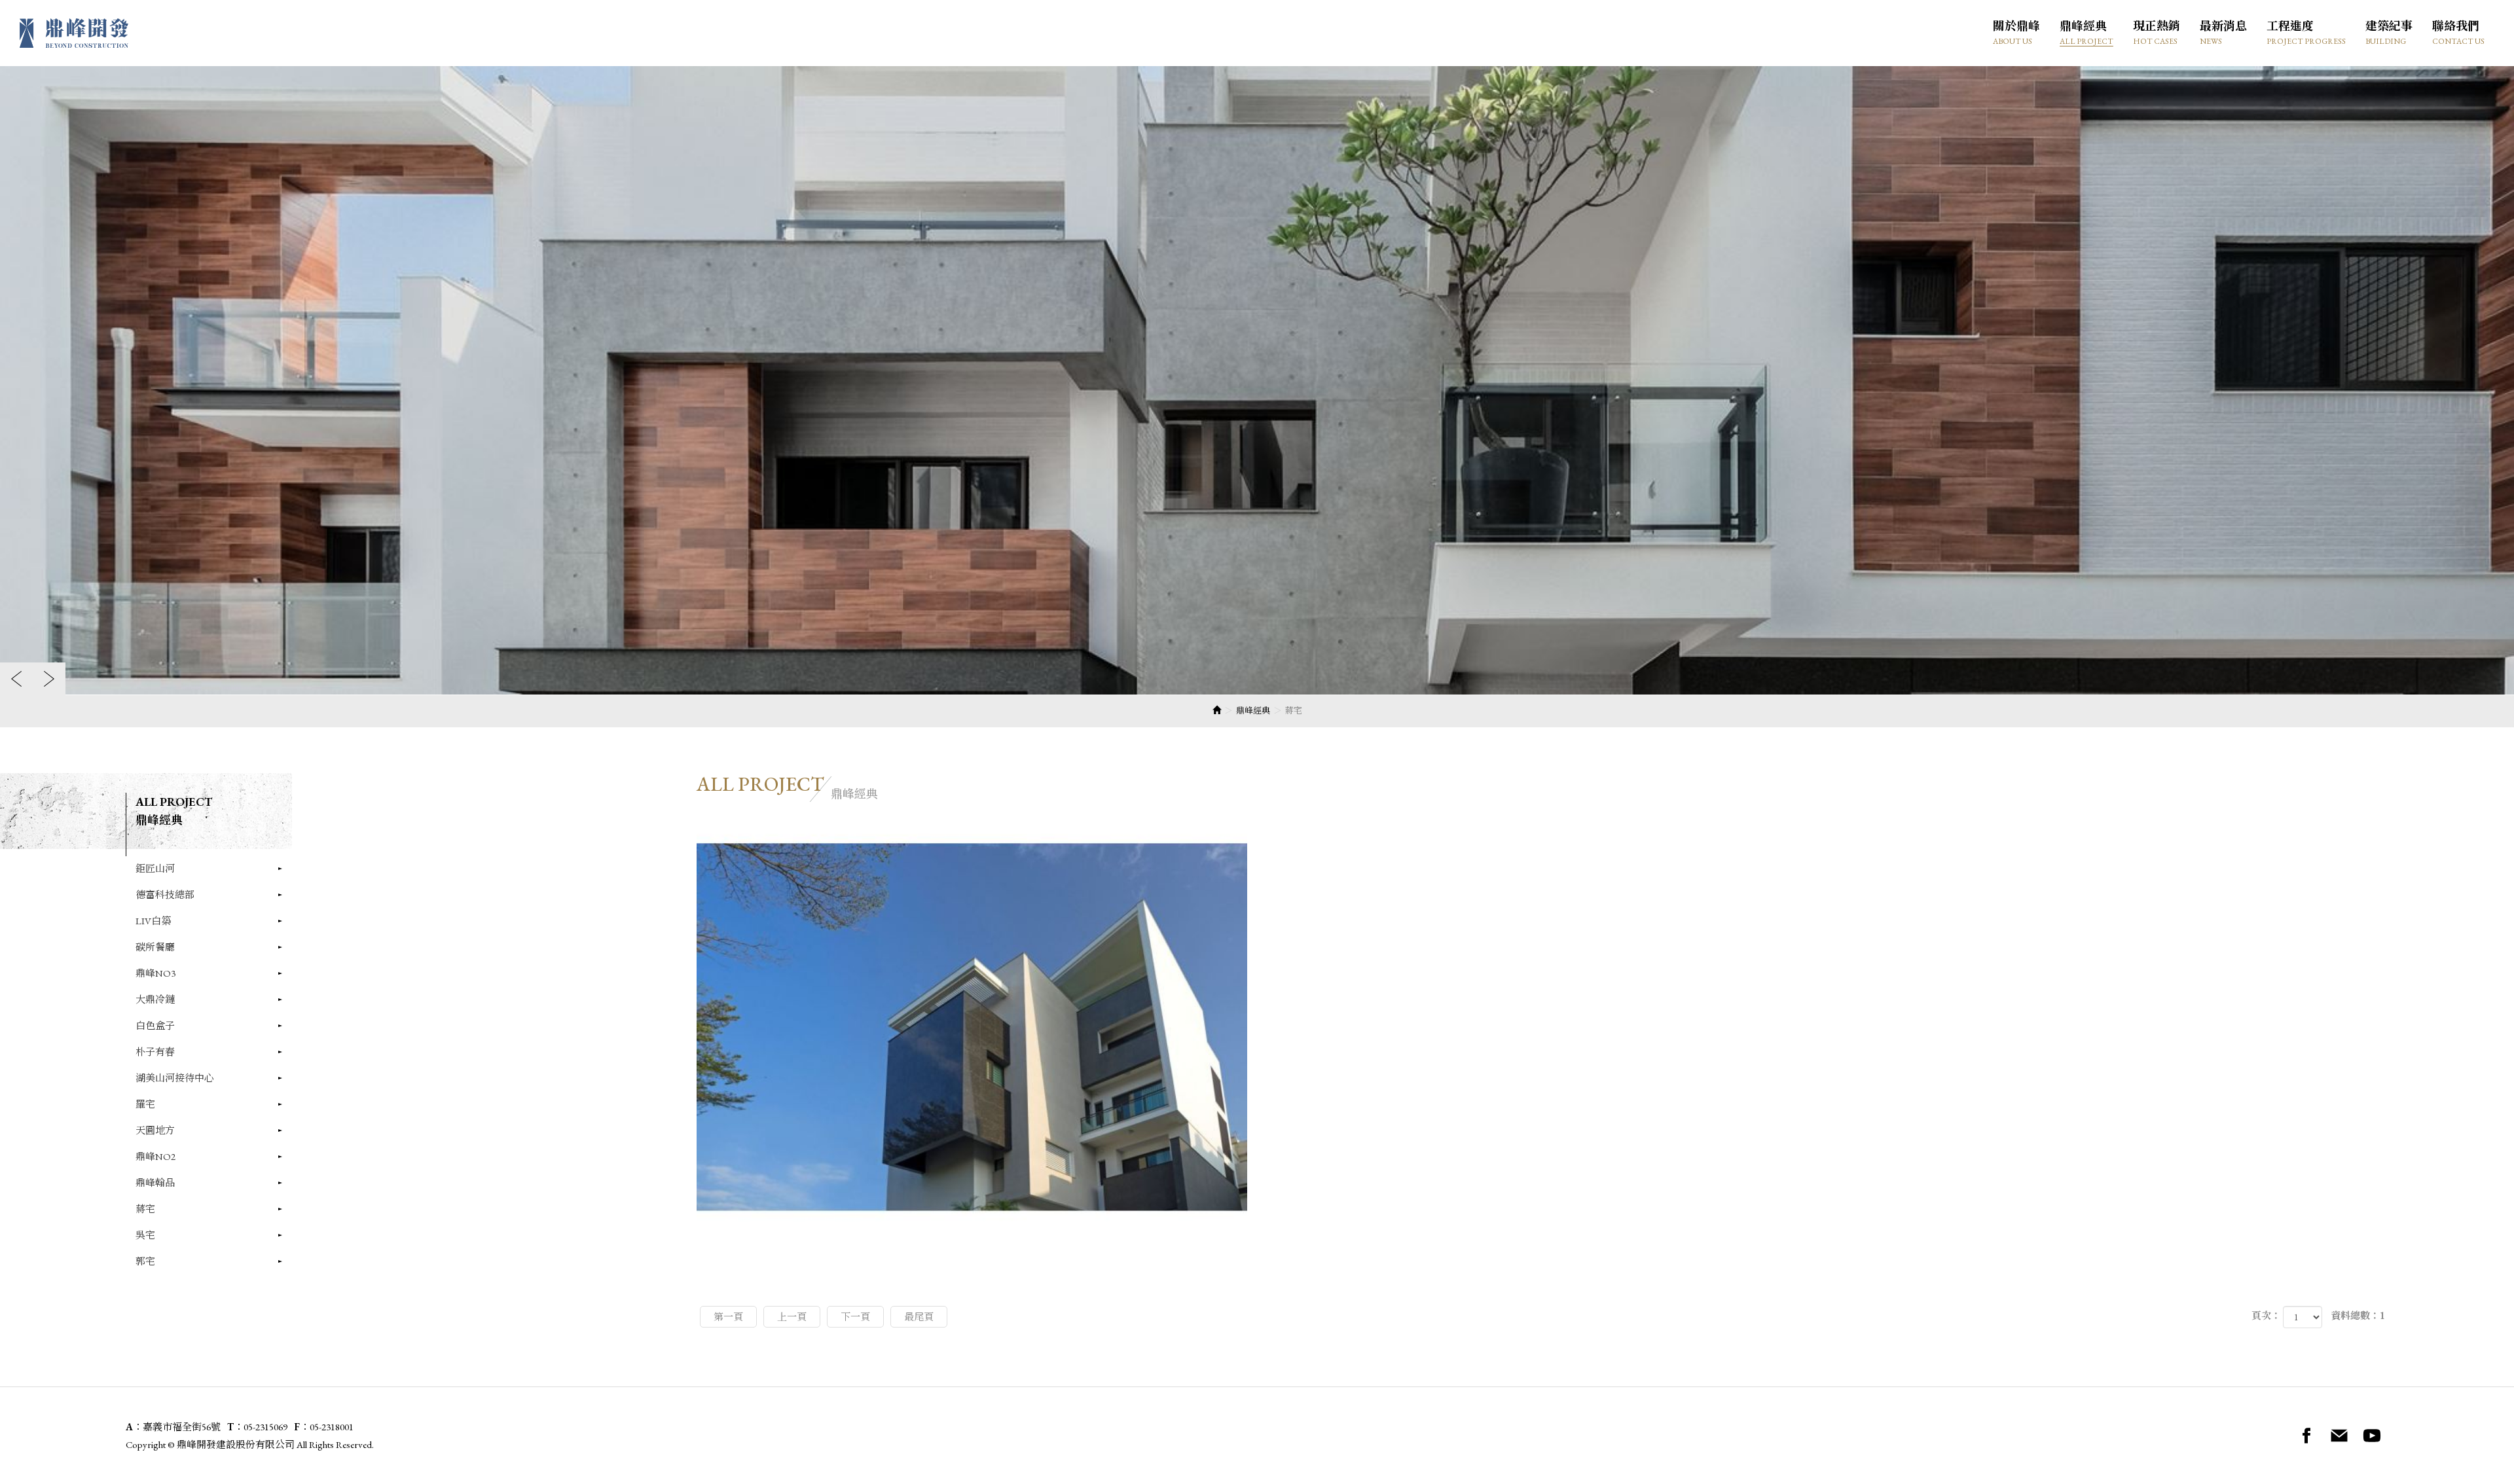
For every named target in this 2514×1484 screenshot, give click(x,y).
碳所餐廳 (155, 947)
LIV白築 (153, 921)
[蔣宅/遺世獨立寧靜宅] (972, 1027)
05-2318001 (332, 1427)
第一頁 (728, 1317)
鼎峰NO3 (155, 973)
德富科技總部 (165, 895)
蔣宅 (145, 1209)
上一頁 (792, 1317)
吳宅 (145, 1235)
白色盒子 (155, 1025)
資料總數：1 (2358, 1315)
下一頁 (855, 1317)
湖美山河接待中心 (175, 1078)
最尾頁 (919, 1317)
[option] (1257, 380)
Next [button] (49, 679)
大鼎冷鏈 (155, 999)
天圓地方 (155, 1130)
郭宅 (145, 1261)
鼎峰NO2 (155, 1156)
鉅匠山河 (155, 868)
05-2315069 (265, 1427)
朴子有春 (155, 1052)
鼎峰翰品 (155, 1183)
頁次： (2266, 1315)
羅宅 (145, 1104)
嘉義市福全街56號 (182, 1427)
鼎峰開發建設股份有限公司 (74, 33)
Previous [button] (16, 679)
